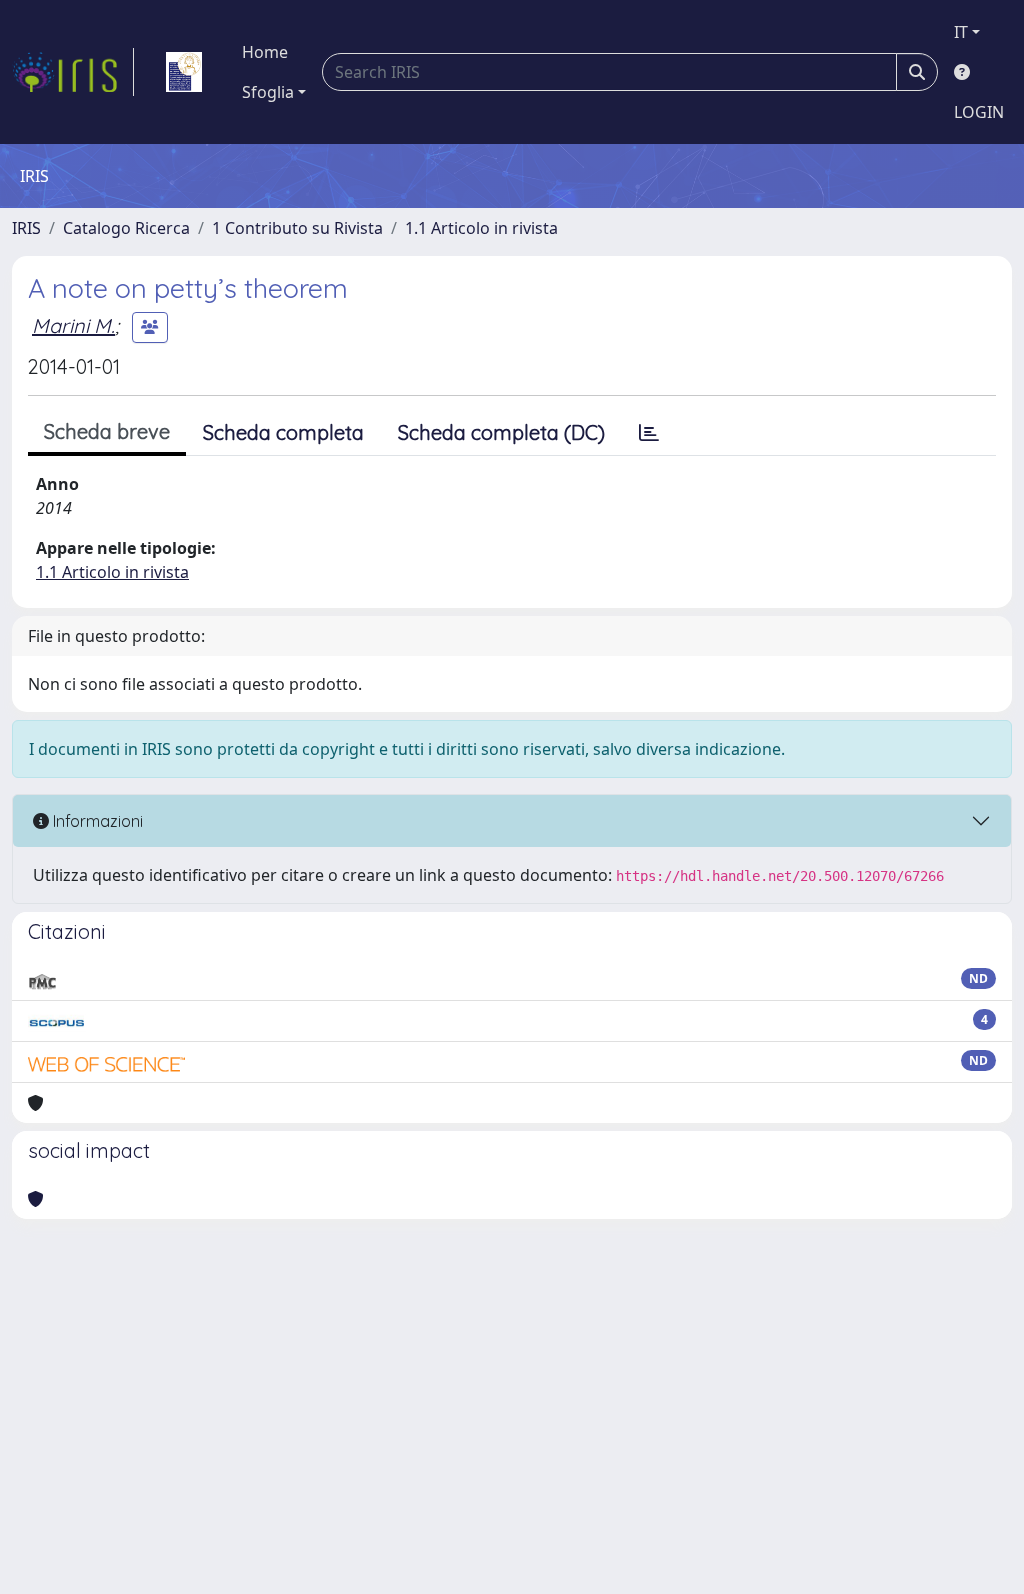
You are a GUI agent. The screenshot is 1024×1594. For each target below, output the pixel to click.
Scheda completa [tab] (283, 432)
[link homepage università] (184, 72)
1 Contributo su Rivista (297, 228)
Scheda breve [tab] (107, 431)
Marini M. (73, 325)
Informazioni (96, 821)
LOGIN (979, 112)
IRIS (26, 228)
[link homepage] (73, 72)
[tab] (649, 433)
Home (265, 52)
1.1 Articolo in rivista (481, 228)
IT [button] (961, 32)
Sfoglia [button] (268, 92)
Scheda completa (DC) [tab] (501, 432)
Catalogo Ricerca (126, 228)
